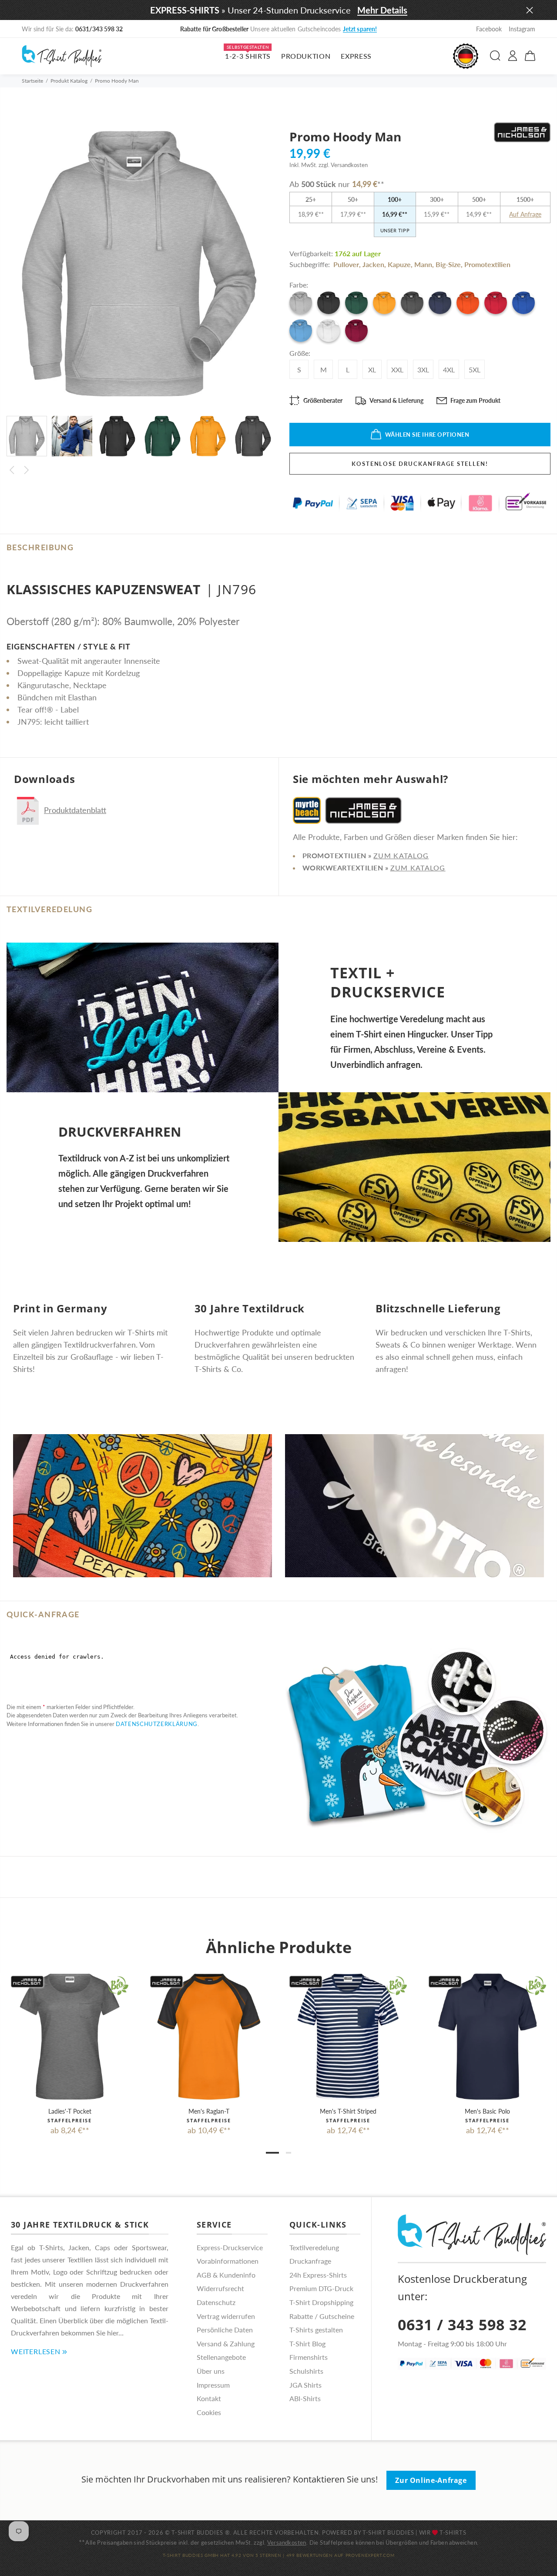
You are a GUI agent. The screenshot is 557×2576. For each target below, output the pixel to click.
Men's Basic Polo (487, 2111)
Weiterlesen (36, 2351)
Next (27, 470)
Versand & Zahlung (226, 2343)
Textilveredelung (314, 2247)
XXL (397, 370)
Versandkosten (287, 2543)
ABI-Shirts (305, 2398)
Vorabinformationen (228, 2261)
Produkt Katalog (69, 81)
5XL (475, 370)
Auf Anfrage (525, 214)
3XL (423, 370)
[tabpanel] (70, 2046)
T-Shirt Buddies (388, 2533)
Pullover (346, 264)
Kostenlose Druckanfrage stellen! (420, 464)
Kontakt (209, 2398)
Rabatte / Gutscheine (322, 2316)
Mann (423, 264)
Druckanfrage (310, 2261)
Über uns (211, 2371)
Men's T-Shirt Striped (348, 2111)
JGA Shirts (305, 2385)
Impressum (213, 2385)
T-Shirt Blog (307, 2343)
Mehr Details (382, 10)
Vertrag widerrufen (226, 2316)
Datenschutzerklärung (157, 1724)
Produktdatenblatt (75, 810)
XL (372, 370)
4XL (449, 370)
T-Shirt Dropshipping (321, 2302)
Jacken (373, 264)
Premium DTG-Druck (321, 2288)
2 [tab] (289, 2153)
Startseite (32, 81)
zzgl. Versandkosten (343, 165)
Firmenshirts (309, 2357)
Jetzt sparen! (360, 29)
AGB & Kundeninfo (226, 2275)
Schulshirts (306, 2371)
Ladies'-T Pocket (70, 2111)
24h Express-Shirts (318, 2275)
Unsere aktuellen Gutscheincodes (279, 29)
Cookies (209, 2412)
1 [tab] (272, 2153)
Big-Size (448, 264)
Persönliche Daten (225, 2330)
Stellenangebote (221, 2357)
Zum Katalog (401, 855)
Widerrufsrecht (220, 2288)
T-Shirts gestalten (316, 2330)
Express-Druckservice (230, 2247)
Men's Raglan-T (209, 2111)
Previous (12, 470)
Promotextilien (487, 264)
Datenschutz (216, 2302)
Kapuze (399, 264)
